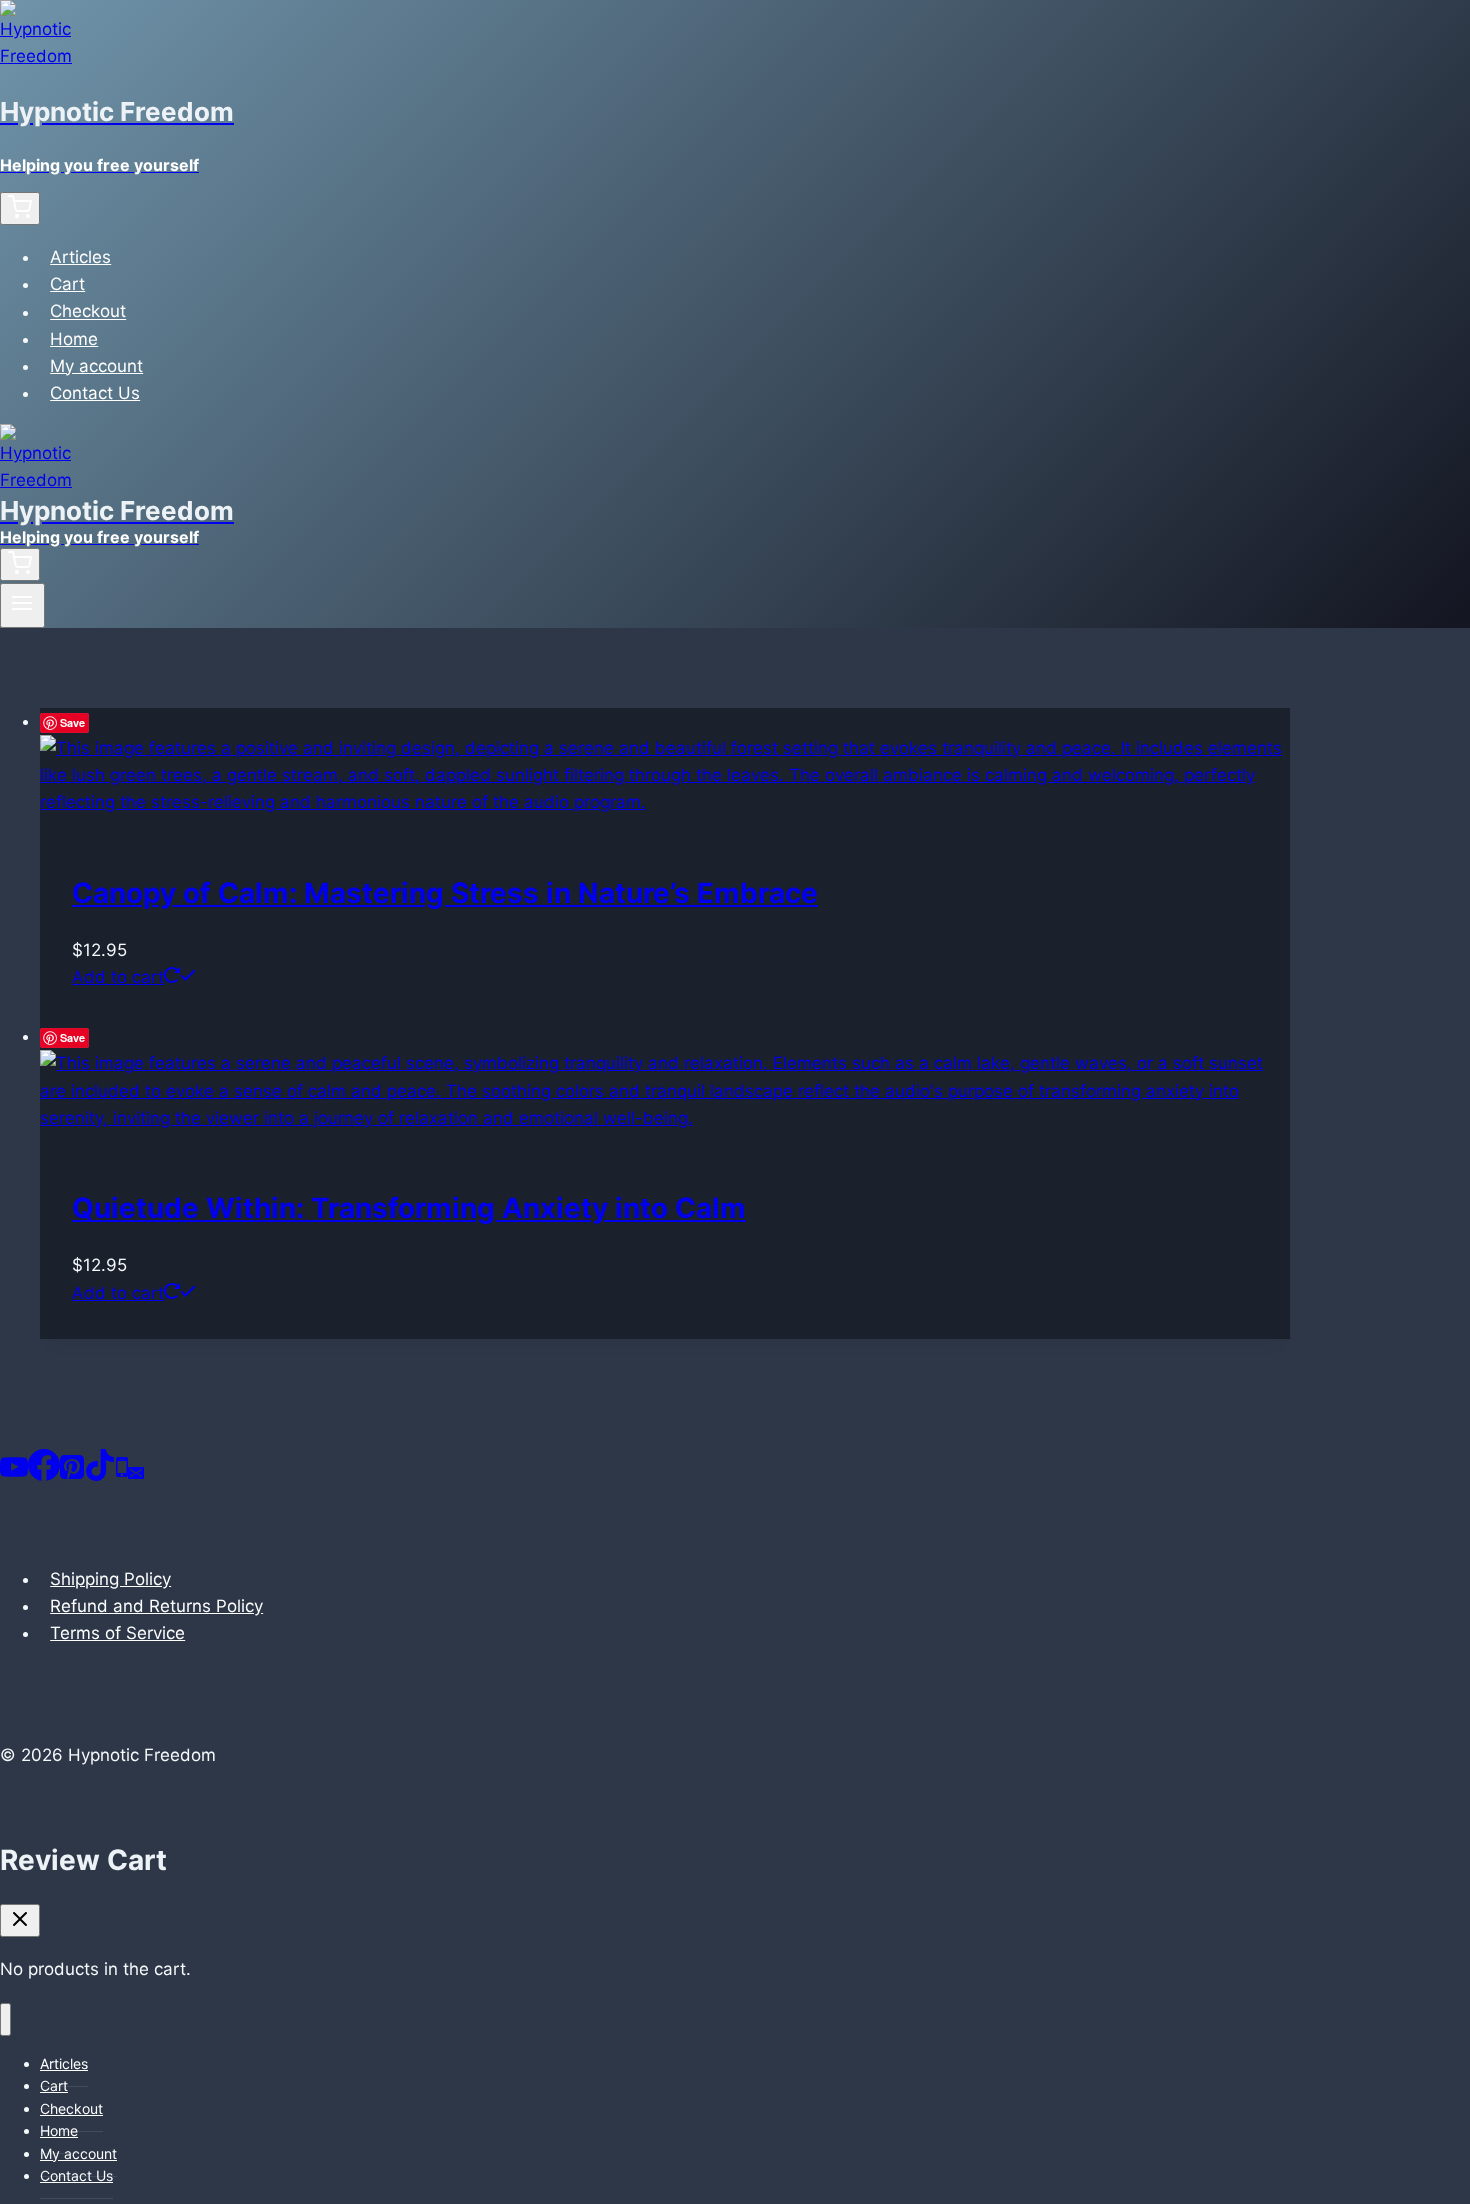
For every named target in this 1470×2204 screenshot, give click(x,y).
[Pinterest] (72, 1475)
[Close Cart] (20, 1920)
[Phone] (122, 1475)
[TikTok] (100, 1475)
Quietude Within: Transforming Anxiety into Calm (409, 1208)
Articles (80, 257)
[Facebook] (44, 1475)
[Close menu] (5, 2019)
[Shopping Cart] (20, 208)
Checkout (88, 312)
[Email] (136, 1475)
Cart (67, 284)
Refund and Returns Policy (156, 1606)
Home (74, 339)
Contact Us (95, 393)
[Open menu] (22, 605)
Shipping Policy (110, 1579)
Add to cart (118, 977)
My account (96, 366)
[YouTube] (14, 1475)
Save (72, 722)
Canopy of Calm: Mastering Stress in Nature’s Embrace (445, 893)
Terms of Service (117, 1633)
